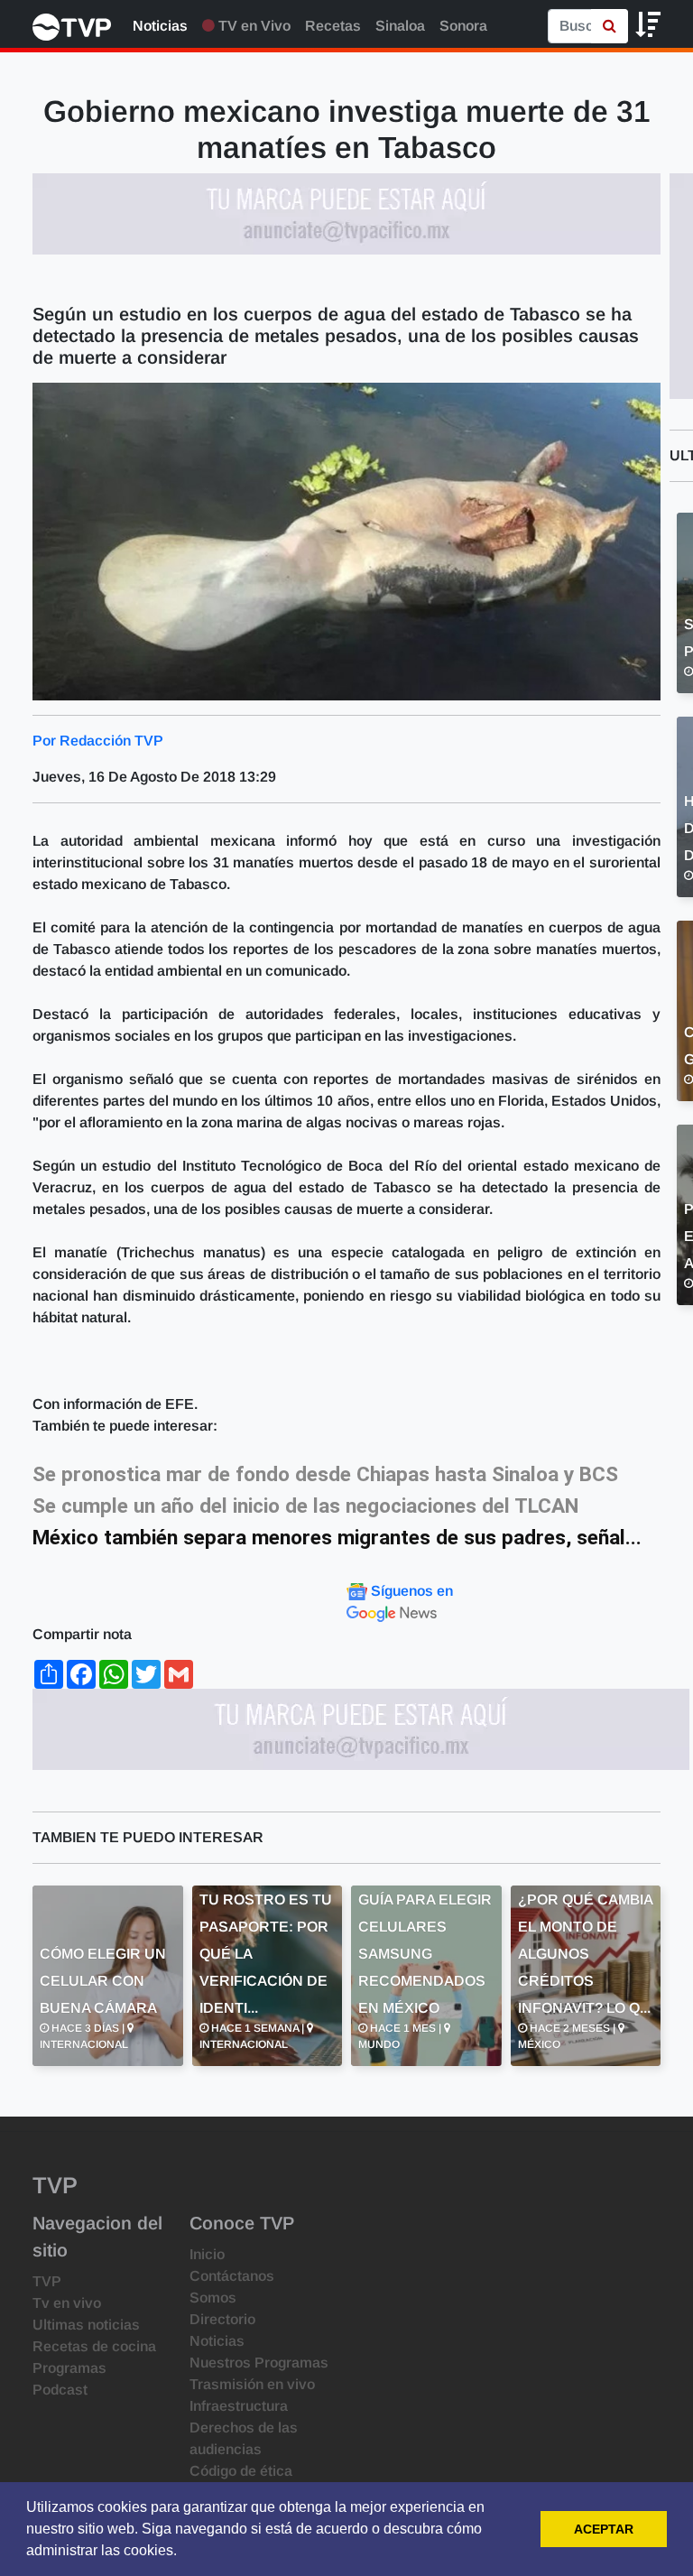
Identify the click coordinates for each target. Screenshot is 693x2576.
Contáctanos (232, 2276)
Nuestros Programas (259, 2363)
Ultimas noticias (86, 2325)
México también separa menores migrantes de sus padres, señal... (337, 1538)
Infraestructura (239, 2406)
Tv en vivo (67, 2303)
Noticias (160, 26)
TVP (47, 2281)
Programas (69, 2368)
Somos (213, 2298)
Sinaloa (400, 26)
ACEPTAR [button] (604, 2529)
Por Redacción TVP (98, 741)
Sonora (463, 26)
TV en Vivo (253, 26)
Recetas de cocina (94, 2346)
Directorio (222, 2319)
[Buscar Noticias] (610, 26)
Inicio (207, 2254)
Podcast (60, 2390)
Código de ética (241, 2471)
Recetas (333, 26)
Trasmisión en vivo (252, 2384)
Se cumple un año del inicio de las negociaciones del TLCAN (305, 1506)
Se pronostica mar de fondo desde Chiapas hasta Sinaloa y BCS (325, 1474)
